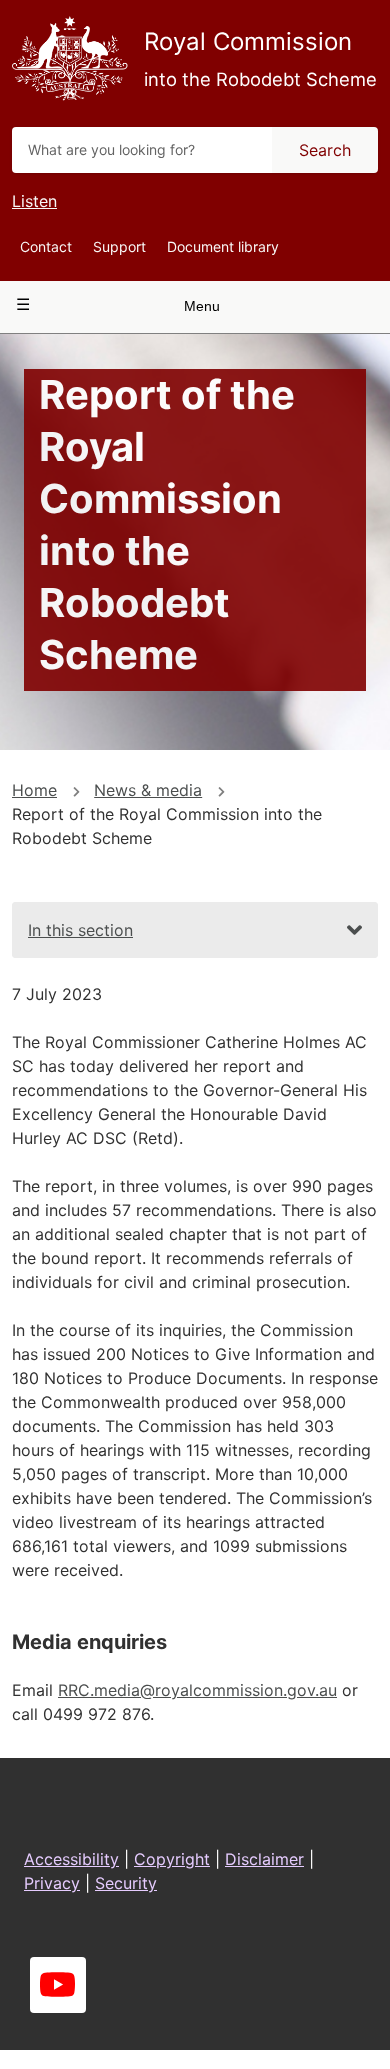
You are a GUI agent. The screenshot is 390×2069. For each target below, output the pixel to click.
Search (325, 150)
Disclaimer (264, 1859)
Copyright (172, 1859)
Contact (46, 246)
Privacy (52, 1883)
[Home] (70, 58)
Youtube (58, 1985)
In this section (80, 930)
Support (119, 246)
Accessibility (71, 1859)
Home (34, 790)
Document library (223, 246)
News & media (148, 790)
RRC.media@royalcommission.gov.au (197, 1690)
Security (126, 1883)
